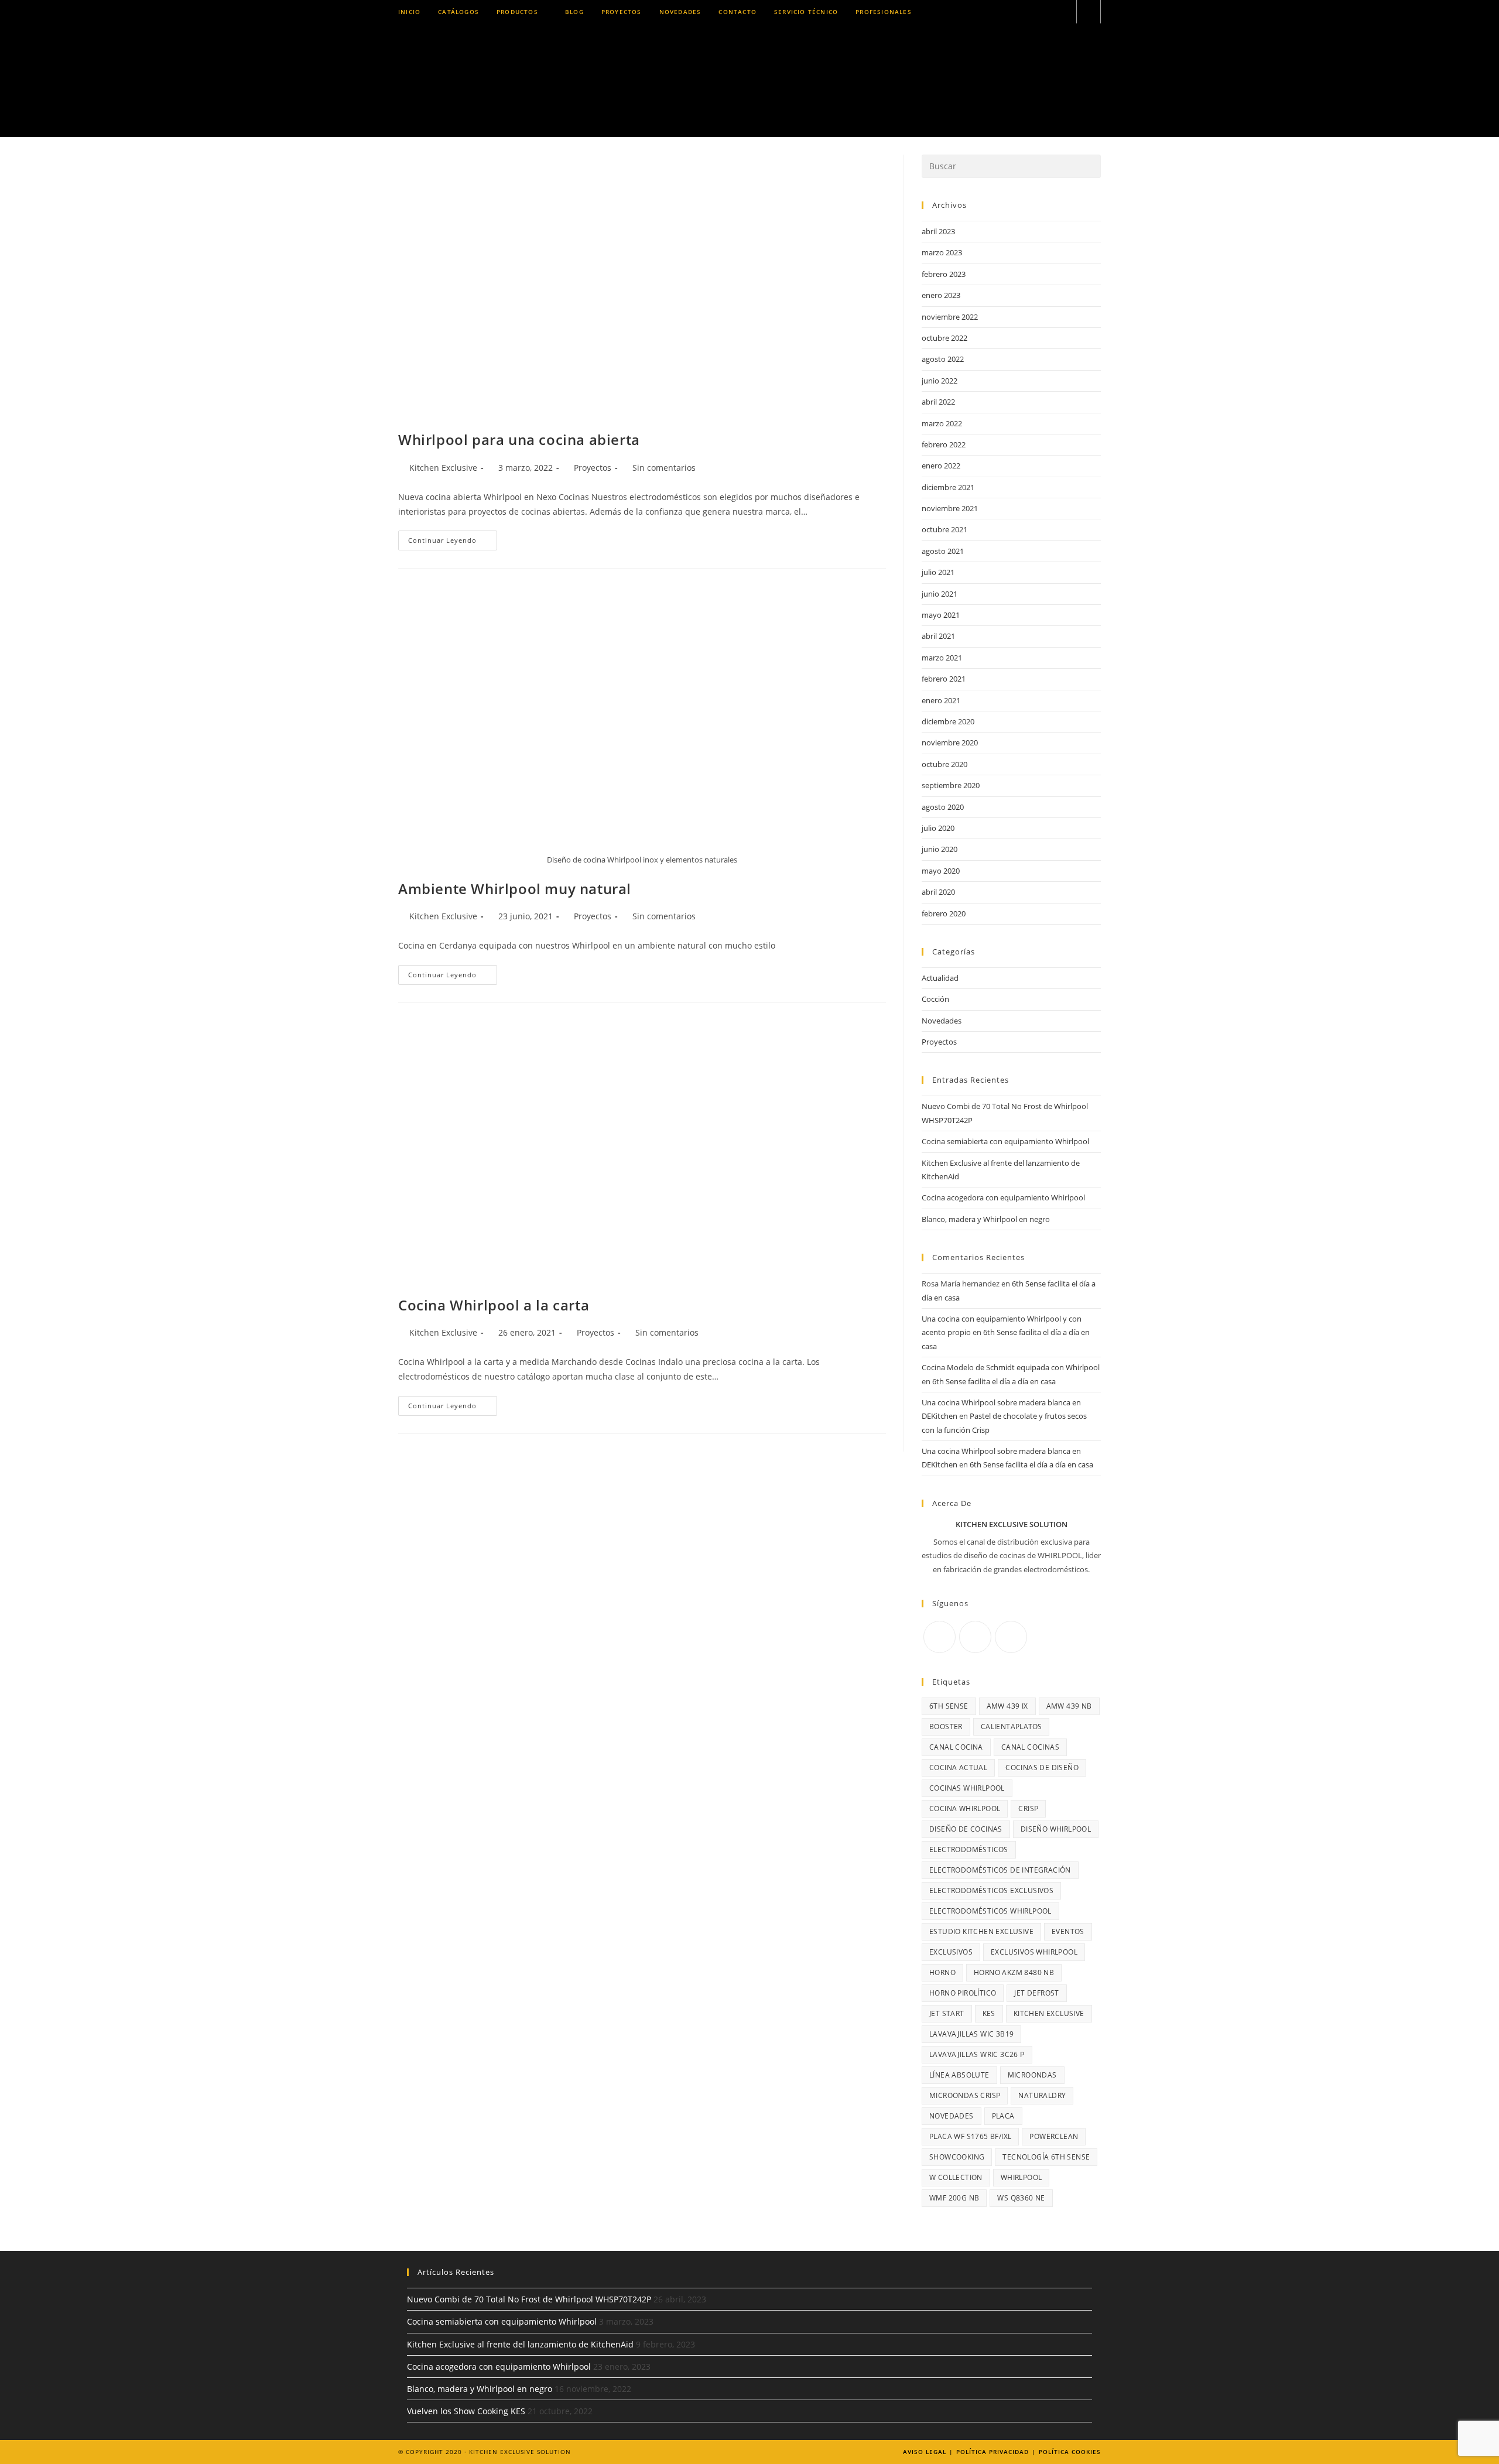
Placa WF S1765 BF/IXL (970, 2136)
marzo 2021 (942, 658)
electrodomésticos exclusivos (991, 1890)
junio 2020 (940, 849)
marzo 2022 (942, 423)
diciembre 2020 (948, 721)
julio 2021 (938, 572)
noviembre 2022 (950, 317)
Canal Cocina (956, 1747)
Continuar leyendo (453, 543)
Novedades (942, 1021)
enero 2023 (941, 295)
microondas (1032, 2075)
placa (1003, 2116)
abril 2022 (938, 402)
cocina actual (958, 1767)
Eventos (1068, 1931)
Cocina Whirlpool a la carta (494, 1305)
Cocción (935, 999)
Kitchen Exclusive (443, 468)
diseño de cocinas (966, 1829)
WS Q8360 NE (1021, 2198)
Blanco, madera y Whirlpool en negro (986, 1219)
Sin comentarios (664, 468)
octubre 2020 (944, 764)
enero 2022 (941, 466)
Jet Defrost (1036, 1993)
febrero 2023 (944, 274)
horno (942, 1972)
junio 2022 (940, 381)
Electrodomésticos (969, 1849)
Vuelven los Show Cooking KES (466, 2411)
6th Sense (949, 1706)
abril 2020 (938, 892)
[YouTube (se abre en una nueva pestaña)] (1062, 12)
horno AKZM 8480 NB (1014, 1972)
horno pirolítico (963, 1993)
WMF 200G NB (954, 2198)
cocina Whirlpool (965, 1808)
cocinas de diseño (1042, 1767)
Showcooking (957, 2157)
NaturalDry (1042, 2095)
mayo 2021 (941, 615)
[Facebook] (940, 1637)
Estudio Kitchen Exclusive (981, 1931)
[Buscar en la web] (1089, 12)
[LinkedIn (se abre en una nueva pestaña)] (1047, 12)
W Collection (956, 2177)
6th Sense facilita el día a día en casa (994, 1381)
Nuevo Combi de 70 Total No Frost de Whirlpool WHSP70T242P (529, 2299)
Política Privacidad (993, 2452)
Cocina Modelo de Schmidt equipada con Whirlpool (1011, 1367)
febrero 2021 (944, 679)
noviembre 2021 (950, 508)
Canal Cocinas (1030, 1747)
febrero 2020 (944, 913)
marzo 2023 (942, 252)
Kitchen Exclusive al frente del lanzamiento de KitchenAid (520, 2344)
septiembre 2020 (951, 785)
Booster (946, 1726)
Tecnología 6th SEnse (1046, 2157)
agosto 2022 (943, 359)
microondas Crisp (965, 2095)
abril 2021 (938, 636)
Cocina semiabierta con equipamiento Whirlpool (1005, 1141)
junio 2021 (940, 594)
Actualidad (940, 978)
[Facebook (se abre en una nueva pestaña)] (1015, 12)
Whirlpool (1021, 2177)
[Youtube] (1011, 1637)
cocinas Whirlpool (967, 1788)
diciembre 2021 (948, 487)
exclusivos (951, 1952)
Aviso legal (925, 2452)
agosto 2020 (943, 807)
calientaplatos (1012, 1726)
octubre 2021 (944, 529)
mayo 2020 (941, 871)
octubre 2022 (944, 338)
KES (989, 2013)
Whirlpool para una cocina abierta (519, 439)
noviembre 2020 (950, 742)
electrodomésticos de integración (1000, 1870)
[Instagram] (975, 1637)
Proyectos (593, 468)
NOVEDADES (952, 2116)
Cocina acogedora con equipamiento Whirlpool (1003, 1197)
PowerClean (1054, 2136)
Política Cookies (1070, 2452)
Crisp (1028, 1808)
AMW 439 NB (1069, 1706)
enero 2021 (941, 700)
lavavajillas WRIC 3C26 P (977, 2054)
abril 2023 (938, 231)
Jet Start (947, 2013)
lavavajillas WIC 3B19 (971, 2034)
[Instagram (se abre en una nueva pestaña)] (1031, 12)
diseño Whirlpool (1056, 1829)
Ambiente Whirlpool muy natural (515, 889)
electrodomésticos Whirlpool (990, 1911)
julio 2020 (938, 828)
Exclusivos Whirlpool (1034, 1952)
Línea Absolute (959, 2075)
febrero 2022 (944, 444)
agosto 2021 (943, 551)
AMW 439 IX (1007, 1706)
